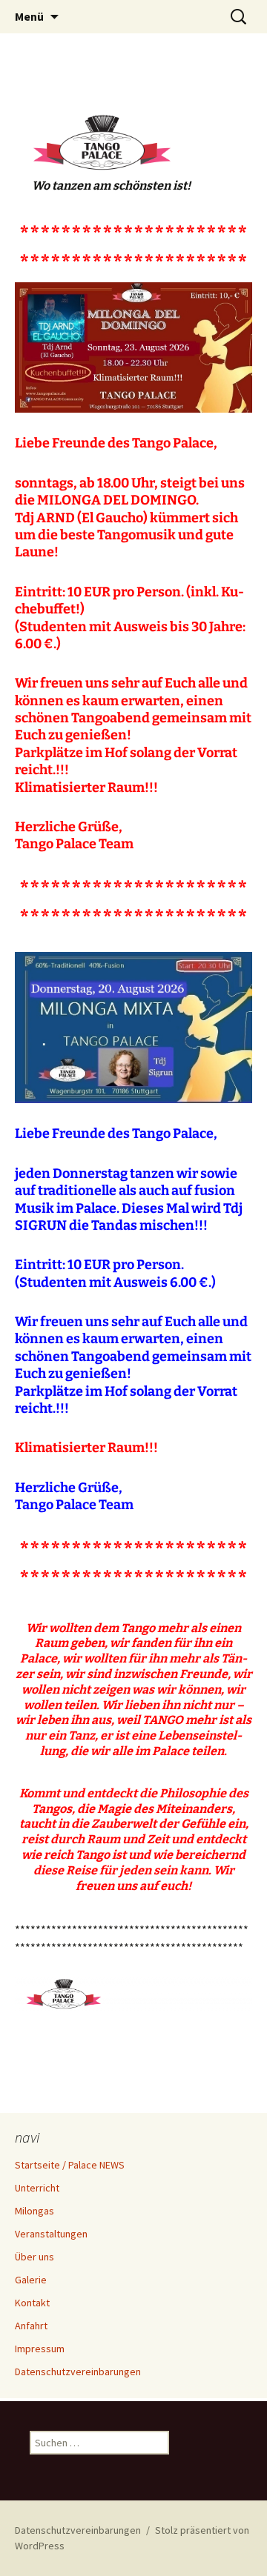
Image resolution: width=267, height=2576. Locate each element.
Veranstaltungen (51, 2234)
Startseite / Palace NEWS (70, 2165)
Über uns (34, 2257)
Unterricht (37, 2188)
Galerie (31, 2280)
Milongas (34, 2211)
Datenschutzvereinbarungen (78, 2372)
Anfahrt (31, 2326)
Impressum (40, 2349)
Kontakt (32, 2303)
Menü (29, 16)
